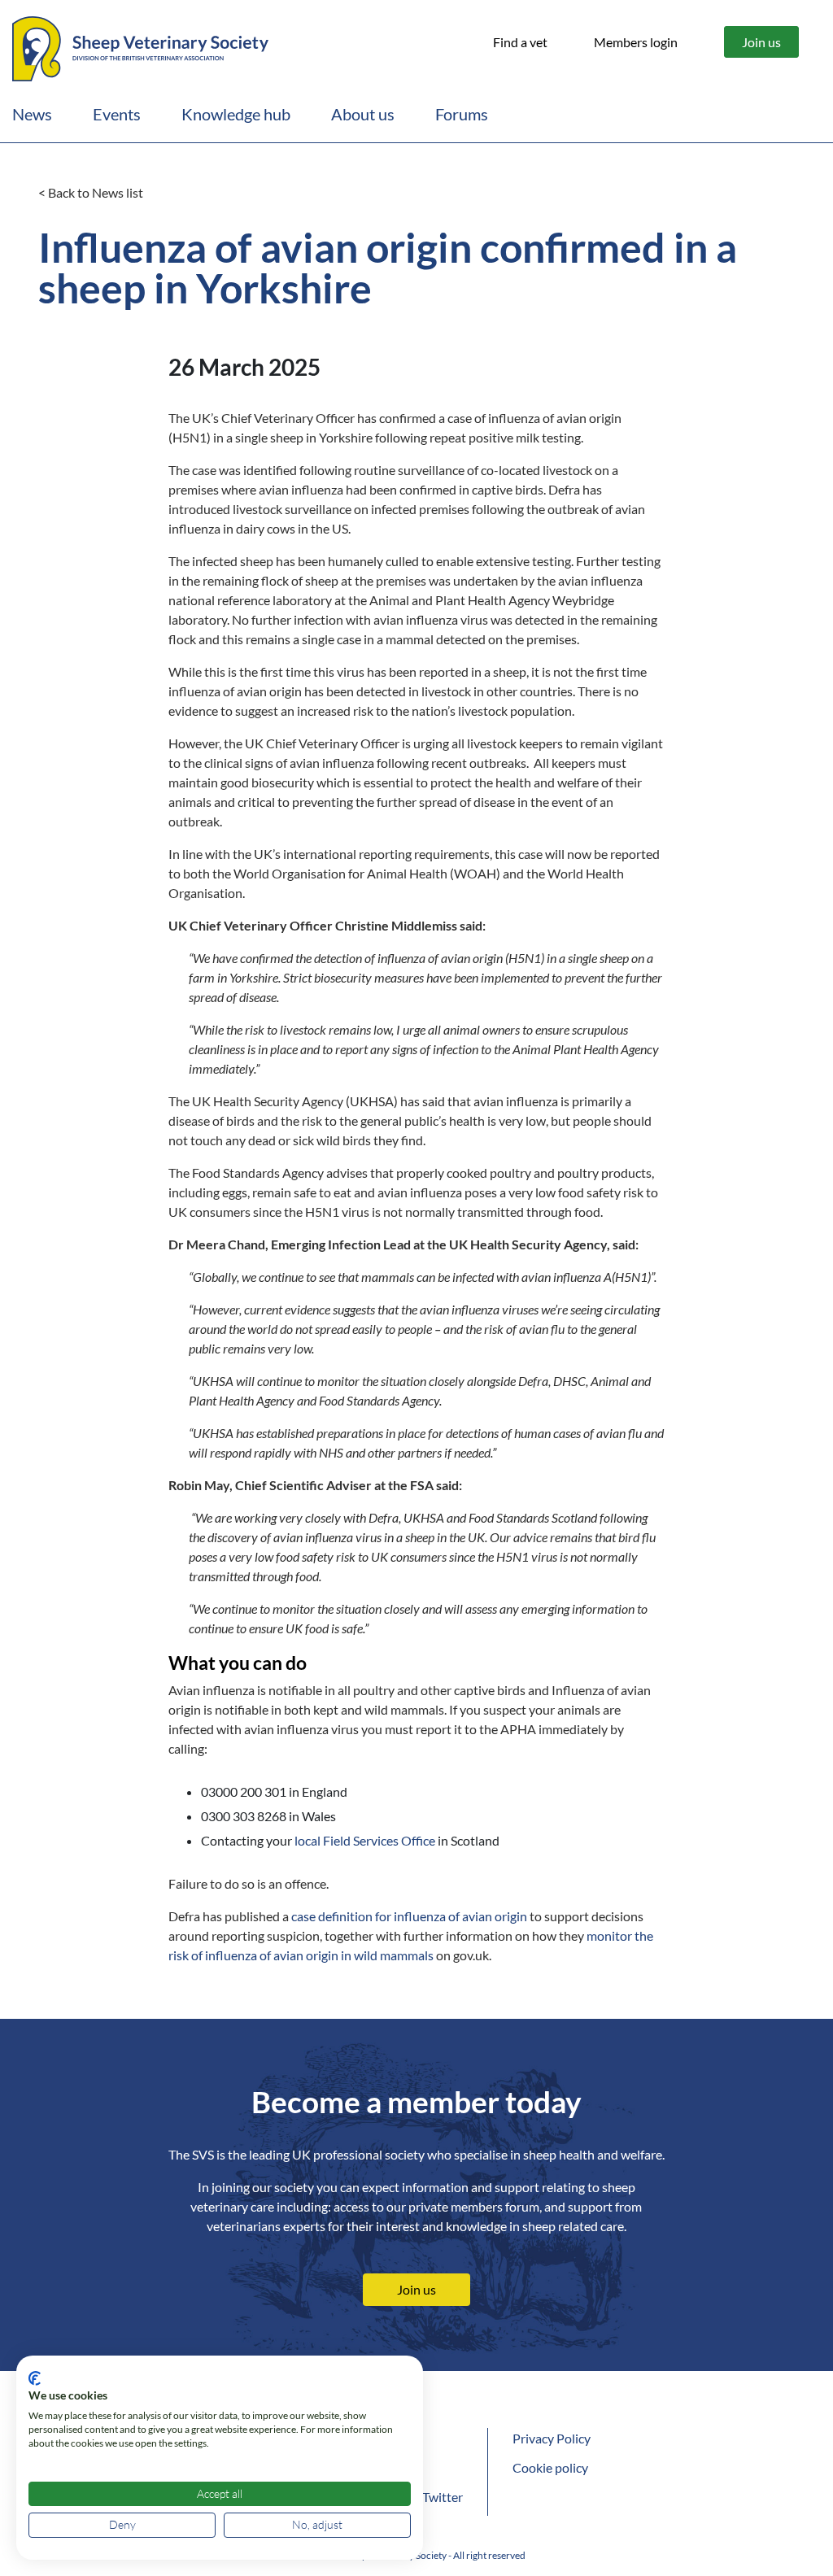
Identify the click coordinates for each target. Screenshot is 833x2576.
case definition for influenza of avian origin (409, 1916)
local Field (323, 1840)
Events (117, 114)
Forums (462, 114)
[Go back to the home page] (140, 46)
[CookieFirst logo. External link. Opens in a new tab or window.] (35, 2378)
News (32, 114)
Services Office (393, 1840)
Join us (761, 42)
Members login (636, 42)
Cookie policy (550, 2467)
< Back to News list (91, 192)
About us (363, 114)
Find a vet (520, 42)
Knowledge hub (236, 114)
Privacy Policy (552, 2438)
